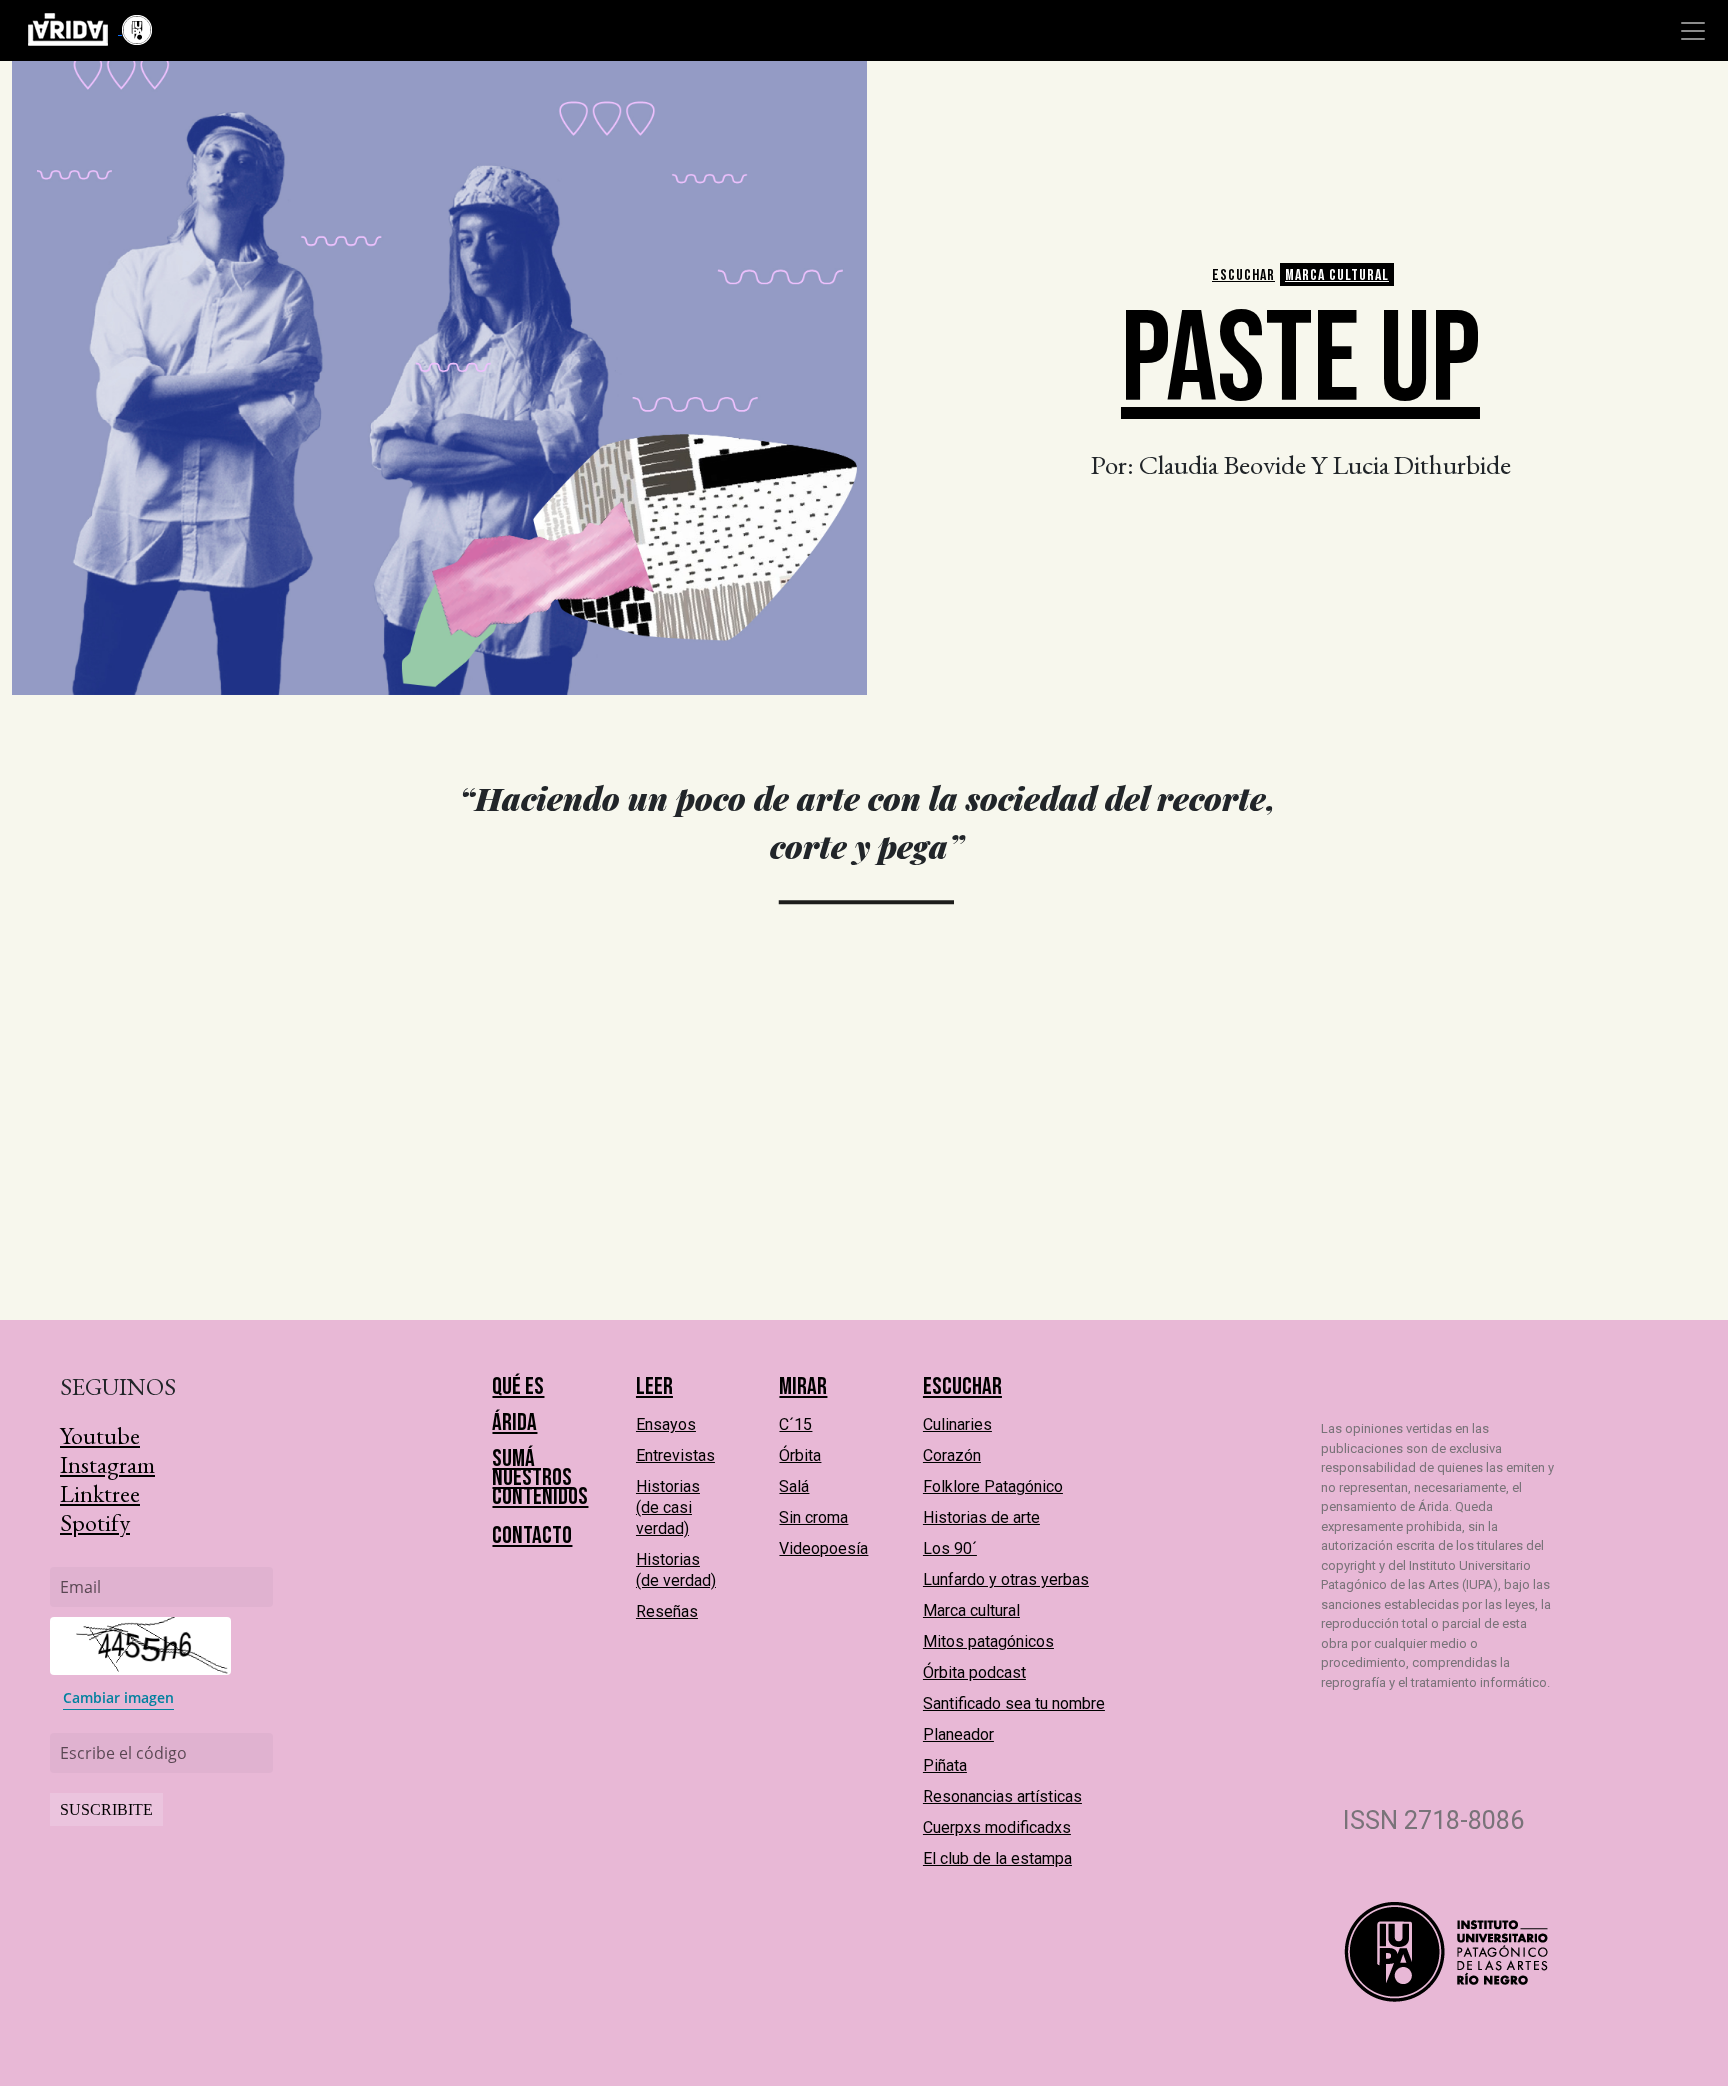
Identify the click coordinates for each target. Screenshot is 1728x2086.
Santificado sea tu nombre (1014, 1703)
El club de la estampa (997, 1858)
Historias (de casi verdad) (668, 1507)
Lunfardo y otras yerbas (1006, 1579)
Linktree (100, 1493)
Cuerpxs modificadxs (997, 1827)
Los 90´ (950, 1548)
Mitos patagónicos (988, 1641)
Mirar (803, 1386)
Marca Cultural (1337, 275)
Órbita (800, 1455)
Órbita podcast (974, 1672)
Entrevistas (675, 1455)
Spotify (95, 1522)
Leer (654, 1386)
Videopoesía (823, 1548)
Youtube (100, 1435)
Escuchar (1243, 275)
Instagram (107, 1464)
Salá (794, 1486)
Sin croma (813, 1517)
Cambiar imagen (118, 1697)
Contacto (532, 1535)
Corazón (952, 1455)
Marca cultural (971, 1610)
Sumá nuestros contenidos (540, 1477)
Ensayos (666, 1424)
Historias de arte (981, 1517)
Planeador (958, 1734)
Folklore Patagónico (993, 1486)
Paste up (1300, 361)
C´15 (795, 1424)
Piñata (945, 1765)
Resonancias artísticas (1002, 1796)
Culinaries (957, 1424)
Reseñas (667, 1611)
